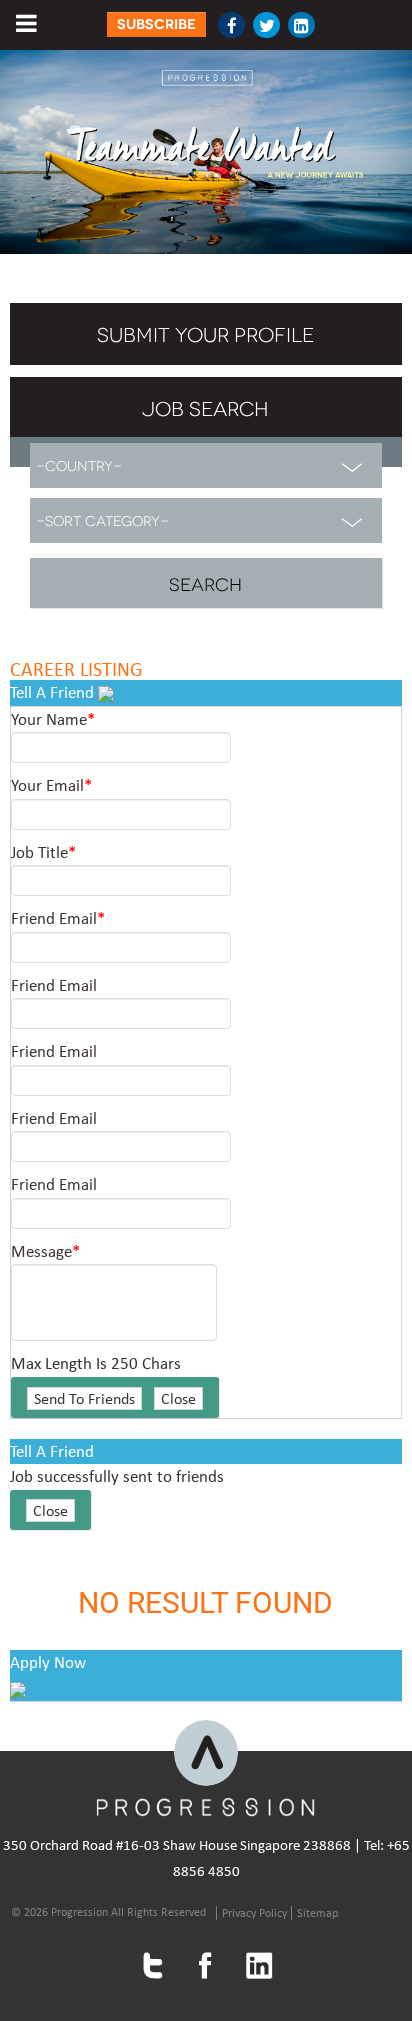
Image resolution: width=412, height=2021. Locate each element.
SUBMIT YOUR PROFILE (205, 333)
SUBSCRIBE (156, 24)
